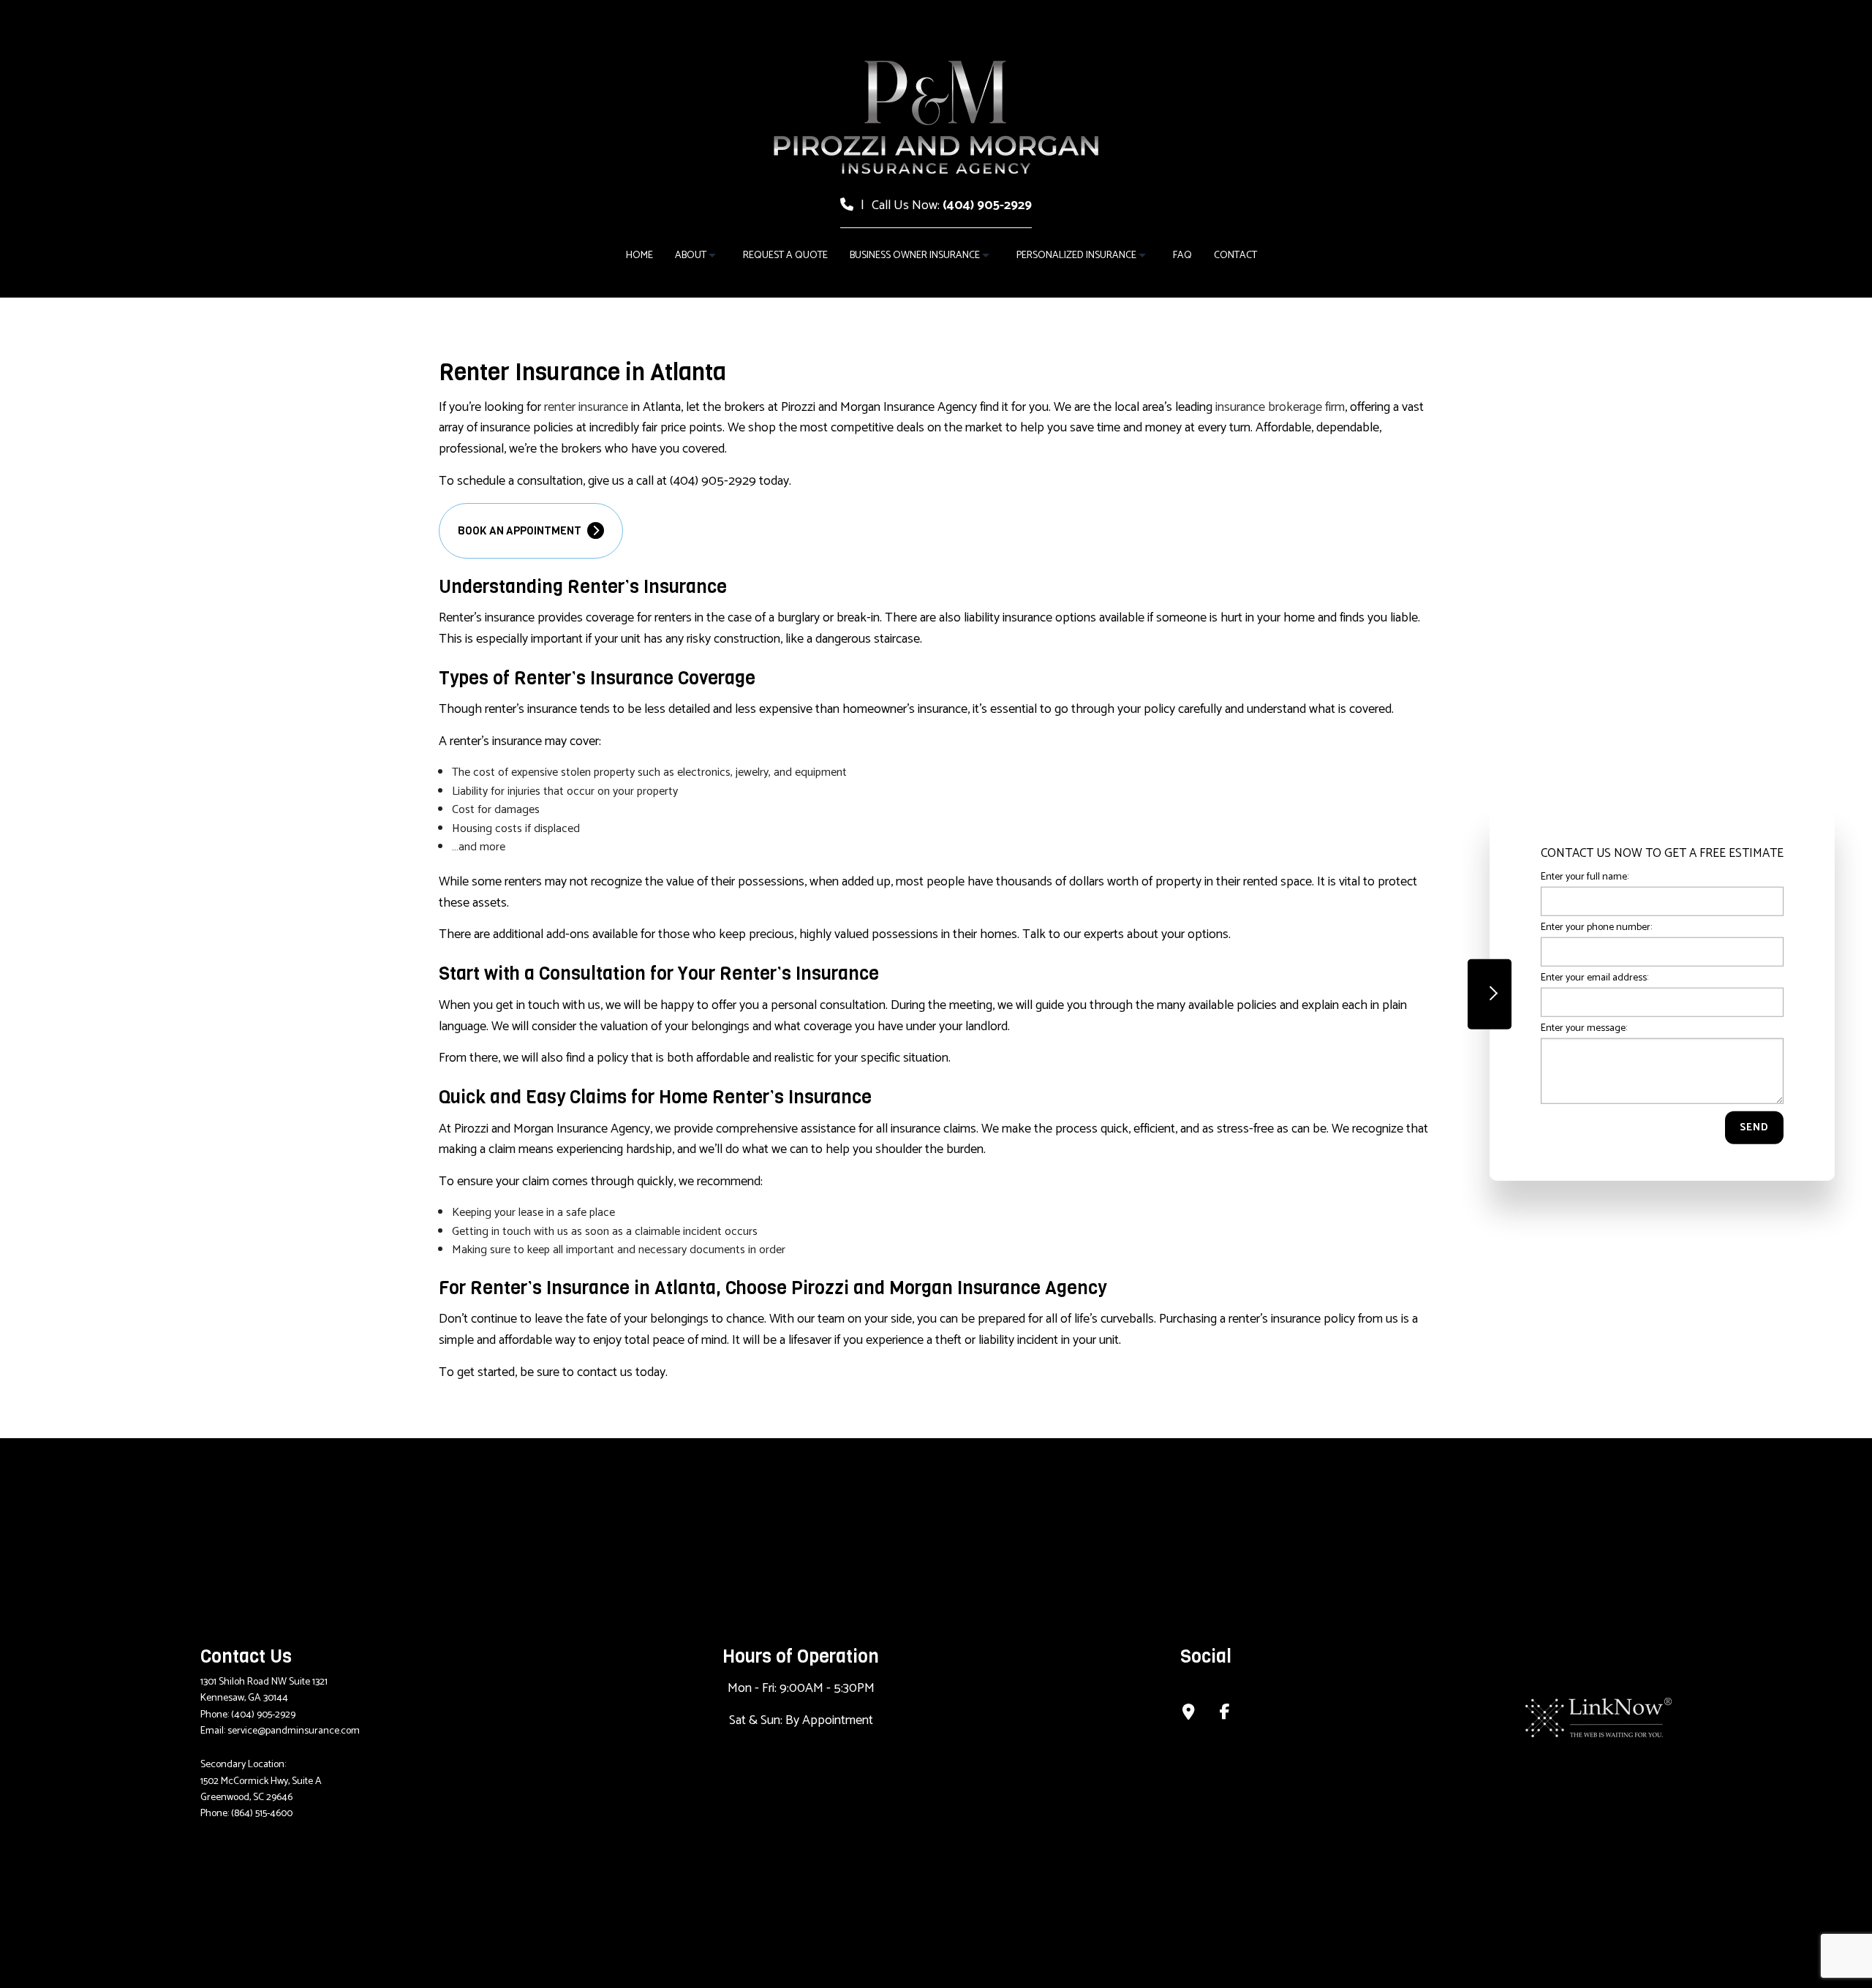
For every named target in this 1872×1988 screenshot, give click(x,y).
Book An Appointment (521, 531)
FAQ (1182, 256)
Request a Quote (785, 256)
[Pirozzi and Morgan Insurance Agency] (936, 117)
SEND (1754, 1128)
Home (639, 256)
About (691, 256)
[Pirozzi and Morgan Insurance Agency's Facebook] (1225, 1714)
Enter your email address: (1594, 978)
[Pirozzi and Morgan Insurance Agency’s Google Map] (1189, 1714)
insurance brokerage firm (1280, 407)
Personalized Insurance (1076, 256)
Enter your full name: (1585, 876)
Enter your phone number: (1596, 927)
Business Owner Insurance (915, 256)
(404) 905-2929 (987, 205)
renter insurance (586, 407)
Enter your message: (1584, 1028)
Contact (1235, 256)
